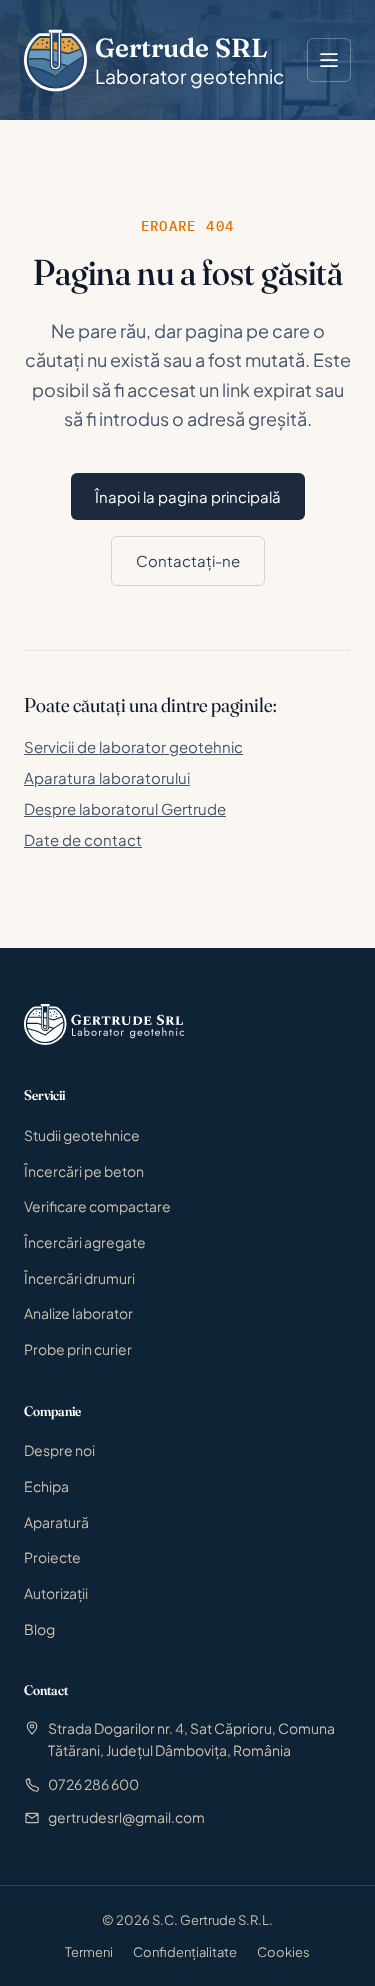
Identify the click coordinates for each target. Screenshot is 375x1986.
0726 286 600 (93, 1784)
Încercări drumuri (79, 1278)
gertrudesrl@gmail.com (126, 1817)
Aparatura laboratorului (107, 777)
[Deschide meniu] (329, 60)
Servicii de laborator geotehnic (133, 746)
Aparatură (56, 1522)
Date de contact (83, 839)
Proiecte (52, 1557)
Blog (39, 1629)
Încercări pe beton (84, 1171)
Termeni (89, 1952)
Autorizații (56, 1593)
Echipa (46, 1486)
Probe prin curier (78, 1349)
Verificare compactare (97, 1206)
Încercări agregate (85, 1242)
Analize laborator (78, 1313)
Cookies (283, 1952)
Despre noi (59, 1450)
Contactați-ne (188, 560)
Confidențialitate (185, 1952)
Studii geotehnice (82, 1135)
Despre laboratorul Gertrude (125, 808)
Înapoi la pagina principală (188, 496)
